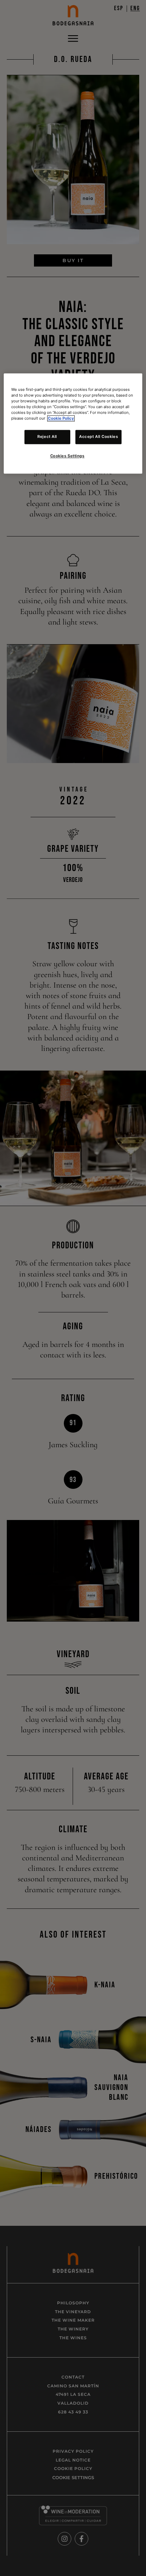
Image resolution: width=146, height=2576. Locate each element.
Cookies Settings (67, 456)
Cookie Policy (61, 419)
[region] (73, 423)
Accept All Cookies (98, 437)
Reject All (47, 437)
